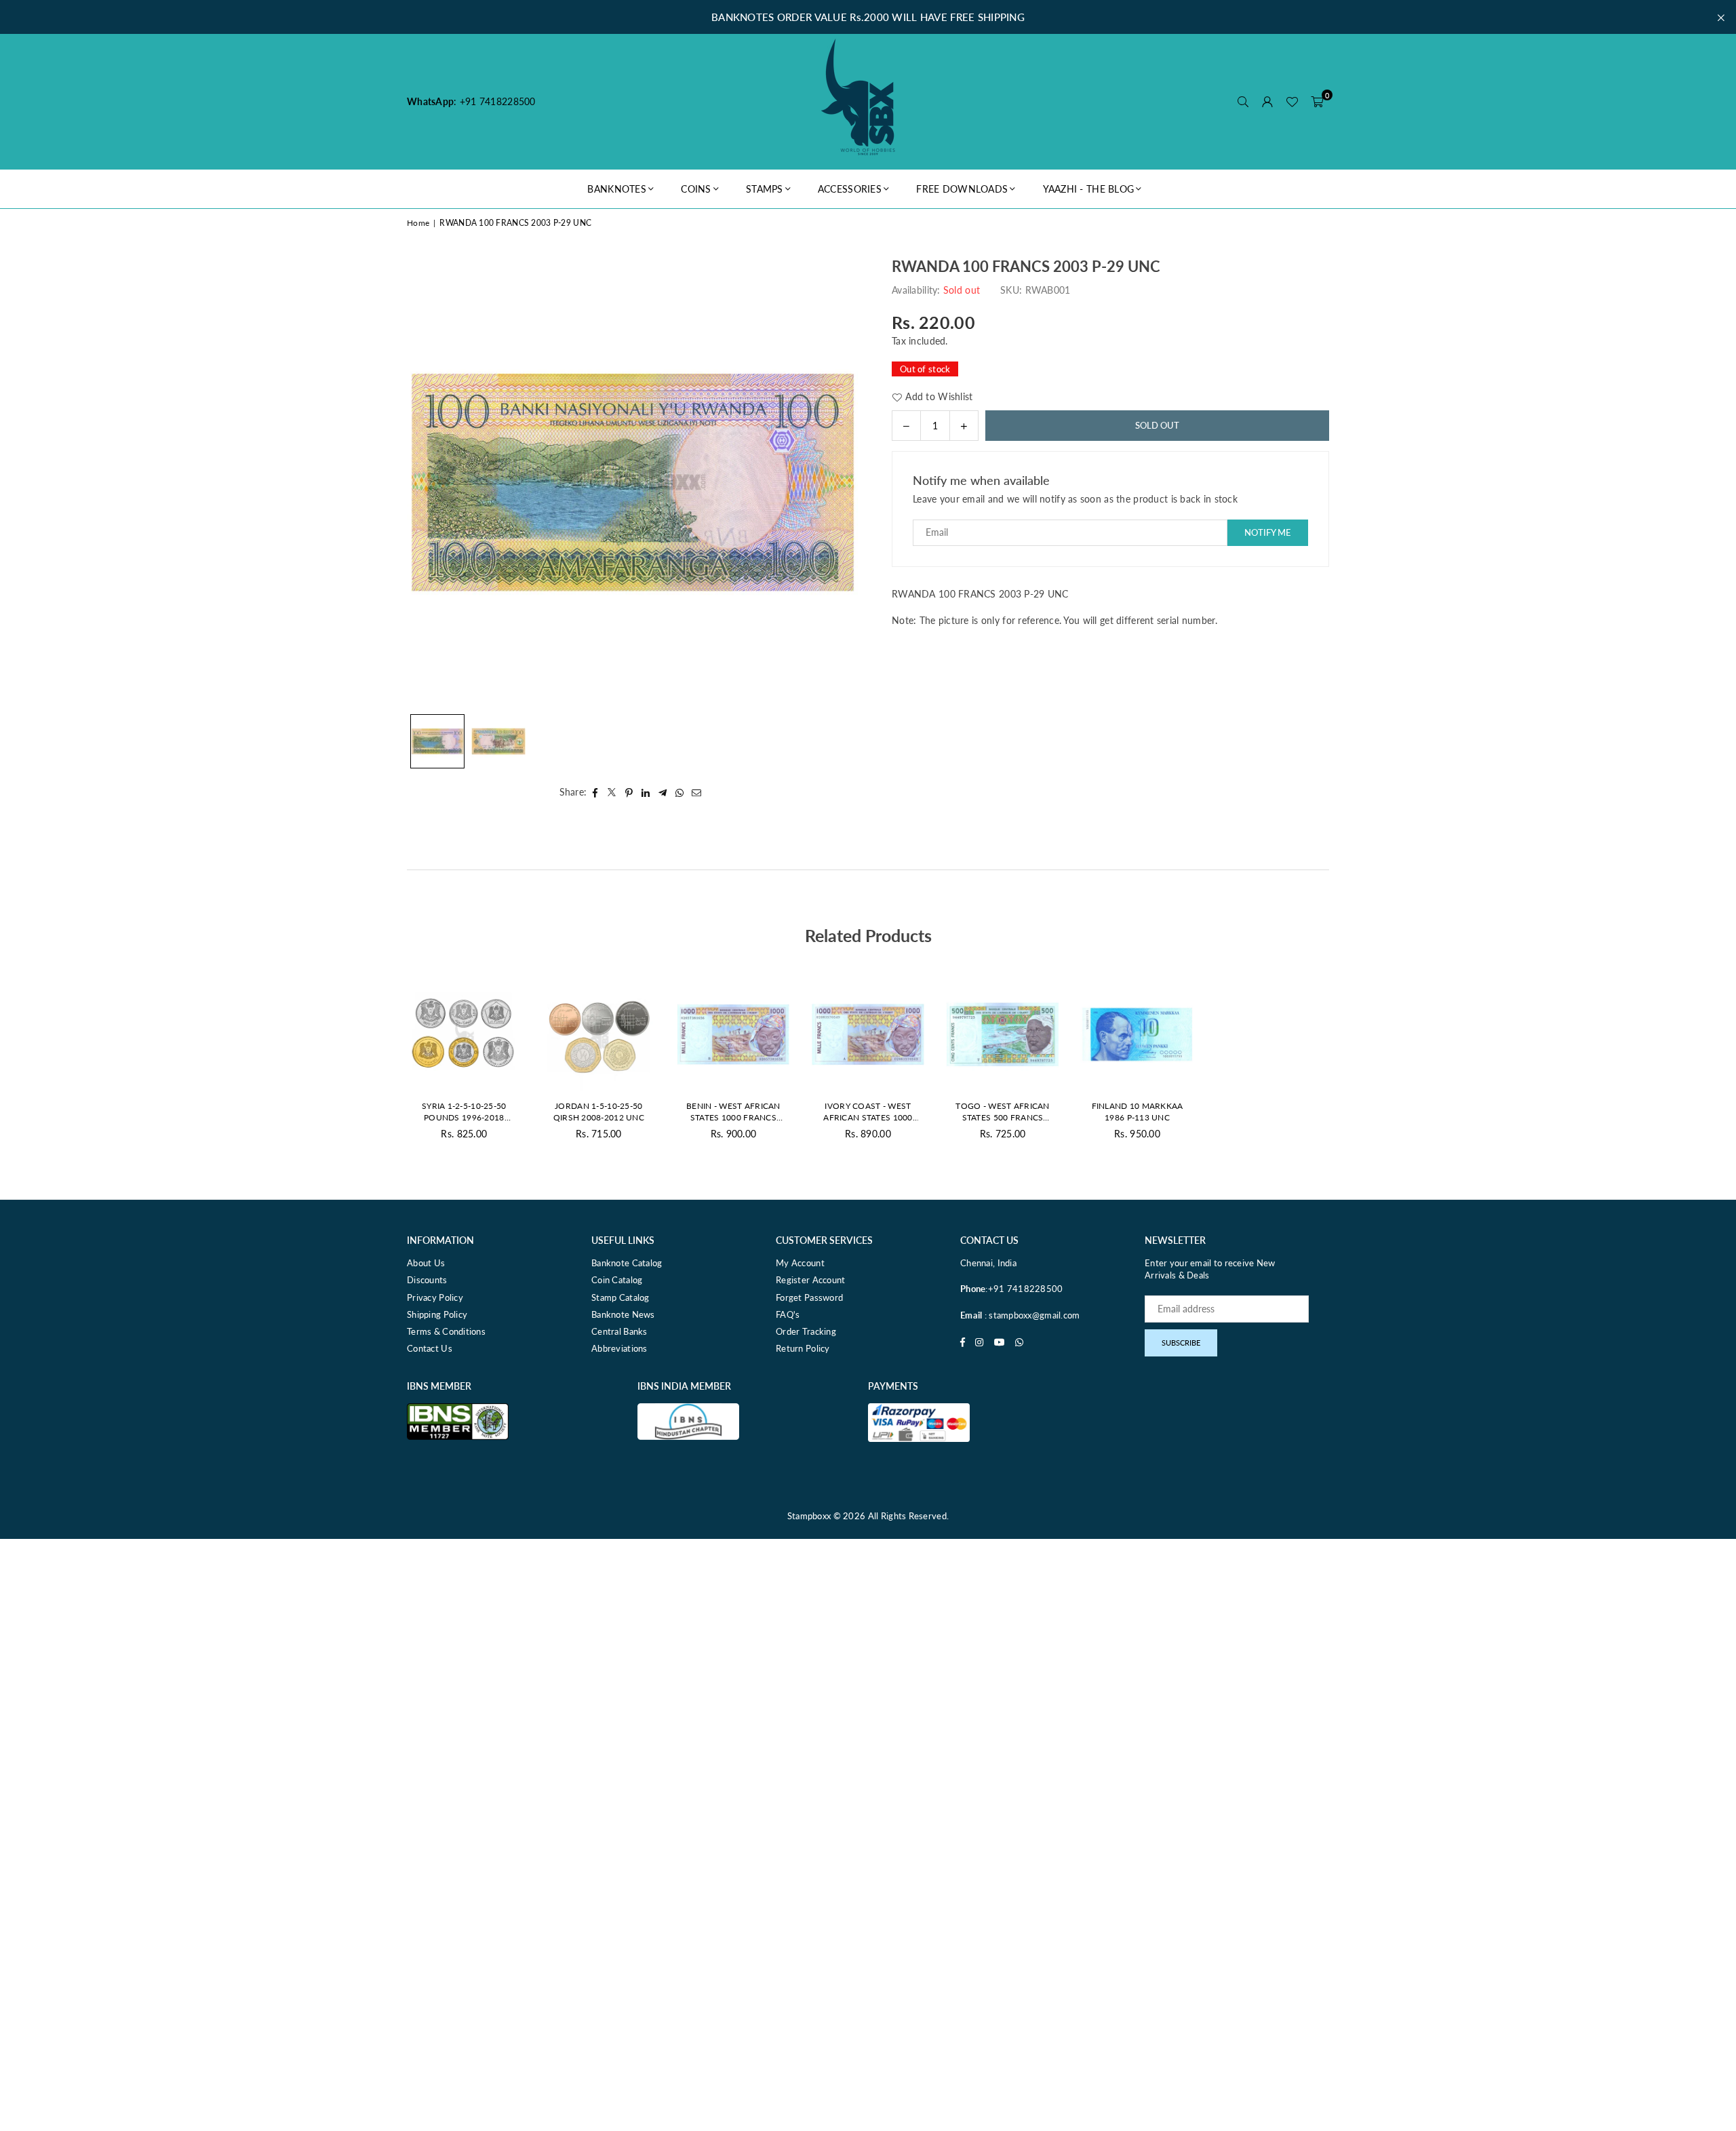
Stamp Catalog (620, 1297)
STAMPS (765, 189)
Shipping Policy (437, 1314)
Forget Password (809, 1297)
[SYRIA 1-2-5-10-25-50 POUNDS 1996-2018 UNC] (464, 1035)
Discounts (427, 1280)
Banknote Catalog (627, 1263)
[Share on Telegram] (663, 792)
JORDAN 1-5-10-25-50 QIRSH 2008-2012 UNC (599, 1112)
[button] (1317, 102)
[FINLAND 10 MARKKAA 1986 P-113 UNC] (1138, 1035)
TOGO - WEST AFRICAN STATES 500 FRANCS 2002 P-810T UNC (1002, 1112)
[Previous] (426, 482)
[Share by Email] (697, 792)
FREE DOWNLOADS (962, 189)
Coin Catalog (617, 1280)
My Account (800, 1263)
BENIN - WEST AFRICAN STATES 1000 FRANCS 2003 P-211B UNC (733, 1112)
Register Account (810, 1280)
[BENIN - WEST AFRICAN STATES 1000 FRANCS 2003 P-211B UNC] (733, 1035)
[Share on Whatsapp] (680, 792)
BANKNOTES (617, 189)
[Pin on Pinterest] (629, 792)
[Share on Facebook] (595, 792)
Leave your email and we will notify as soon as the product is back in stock (1075, 499)
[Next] (839, 482)
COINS (696, 189)
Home (418, 223)
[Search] (1243, 102)
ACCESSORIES (850, 189)
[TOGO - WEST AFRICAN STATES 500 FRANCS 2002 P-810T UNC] (1003, 1035)
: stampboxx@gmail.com (1031, 1315)
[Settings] (1267, 102)
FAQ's (788, 1314)
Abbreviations (619, 1348)
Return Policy (803, 1348)
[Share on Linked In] (646, 792)
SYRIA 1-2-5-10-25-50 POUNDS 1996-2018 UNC (464, 1112)
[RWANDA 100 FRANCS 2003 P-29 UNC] (437, 741)
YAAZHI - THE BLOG (1089, 189)
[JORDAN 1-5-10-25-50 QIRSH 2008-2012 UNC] (599, 1035)
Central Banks (619, 1331)
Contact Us (430, 1348)
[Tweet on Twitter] (612, 792)
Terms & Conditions (446, 1331)
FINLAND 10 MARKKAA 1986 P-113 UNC (1138, 1112)
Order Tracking (806, 1331)
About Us (426, 1263)
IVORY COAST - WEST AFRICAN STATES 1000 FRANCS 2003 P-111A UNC (868, 1112)
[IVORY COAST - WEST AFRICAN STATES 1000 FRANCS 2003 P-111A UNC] (868, 1035)
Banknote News (623, 1314)
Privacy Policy (435, 1297)
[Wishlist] (1292, 102)
